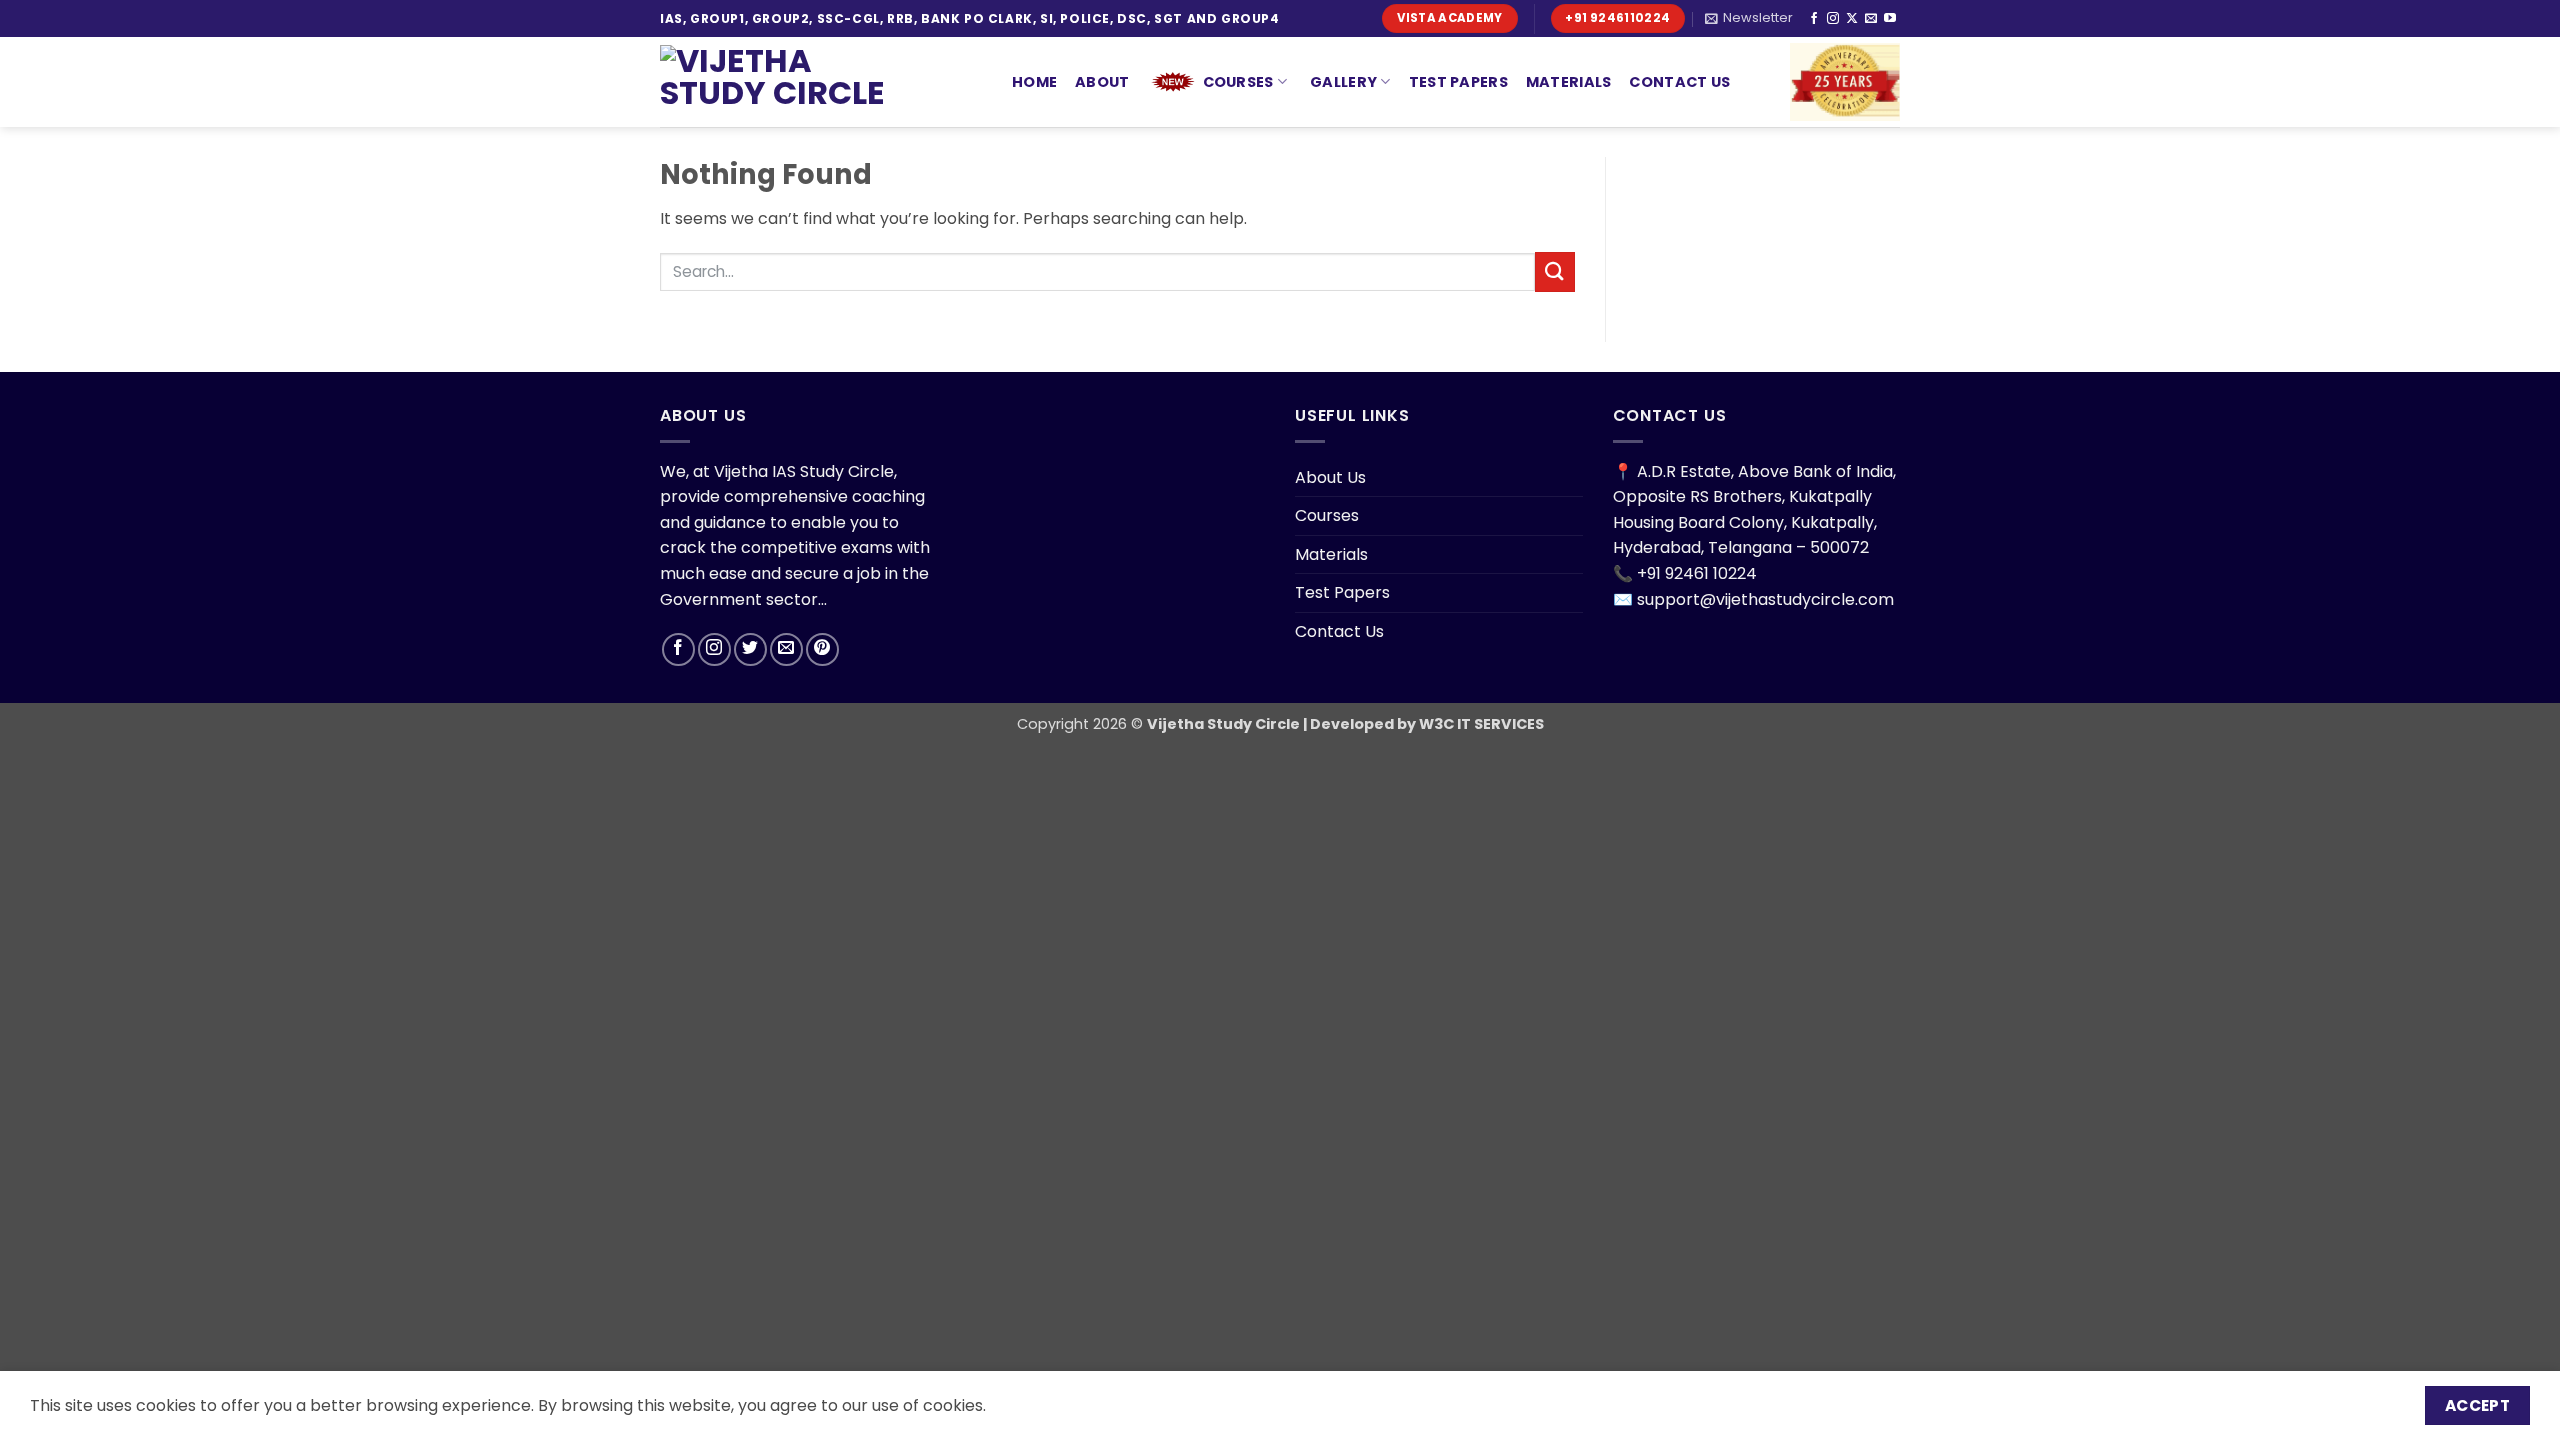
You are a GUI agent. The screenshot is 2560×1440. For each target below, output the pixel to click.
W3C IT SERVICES (1480, 724)
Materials (1569, 82)
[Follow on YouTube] (1890, 19)
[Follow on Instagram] (1833, 19)
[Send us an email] (1871, 19)
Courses (1238, 82)
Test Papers (1458, 82)
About (1102, 82)
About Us (1330, 477)
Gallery (1343, 82)
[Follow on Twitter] (750, 649)
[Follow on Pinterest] (822, 649)
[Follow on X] (1852, 19)
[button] (1749, 18)
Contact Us (1679, 82)
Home (1034, 82)
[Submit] (1555, 271)
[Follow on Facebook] (1814, 19)
